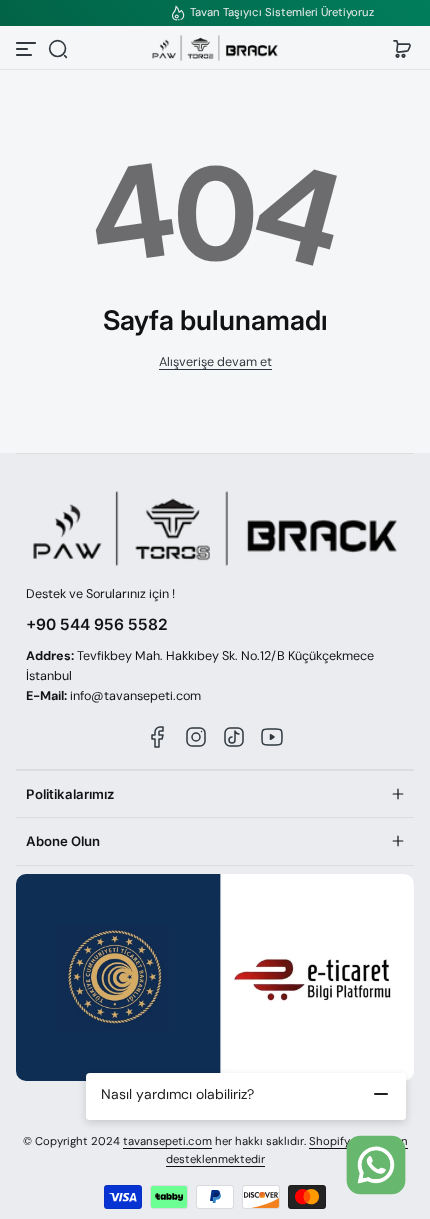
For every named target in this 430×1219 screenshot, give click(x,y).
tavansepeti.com (167, 1141)
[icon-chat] (376, 1165)
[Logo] (214, 48)
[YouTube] (272, 737)
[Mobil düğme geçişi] (28, 49)
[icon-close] (381, 1094)
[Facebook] (158, 737)
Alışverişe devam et (215, 362)
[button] (58, 49)
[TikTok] (234, 737)
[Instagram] (196, 737)
